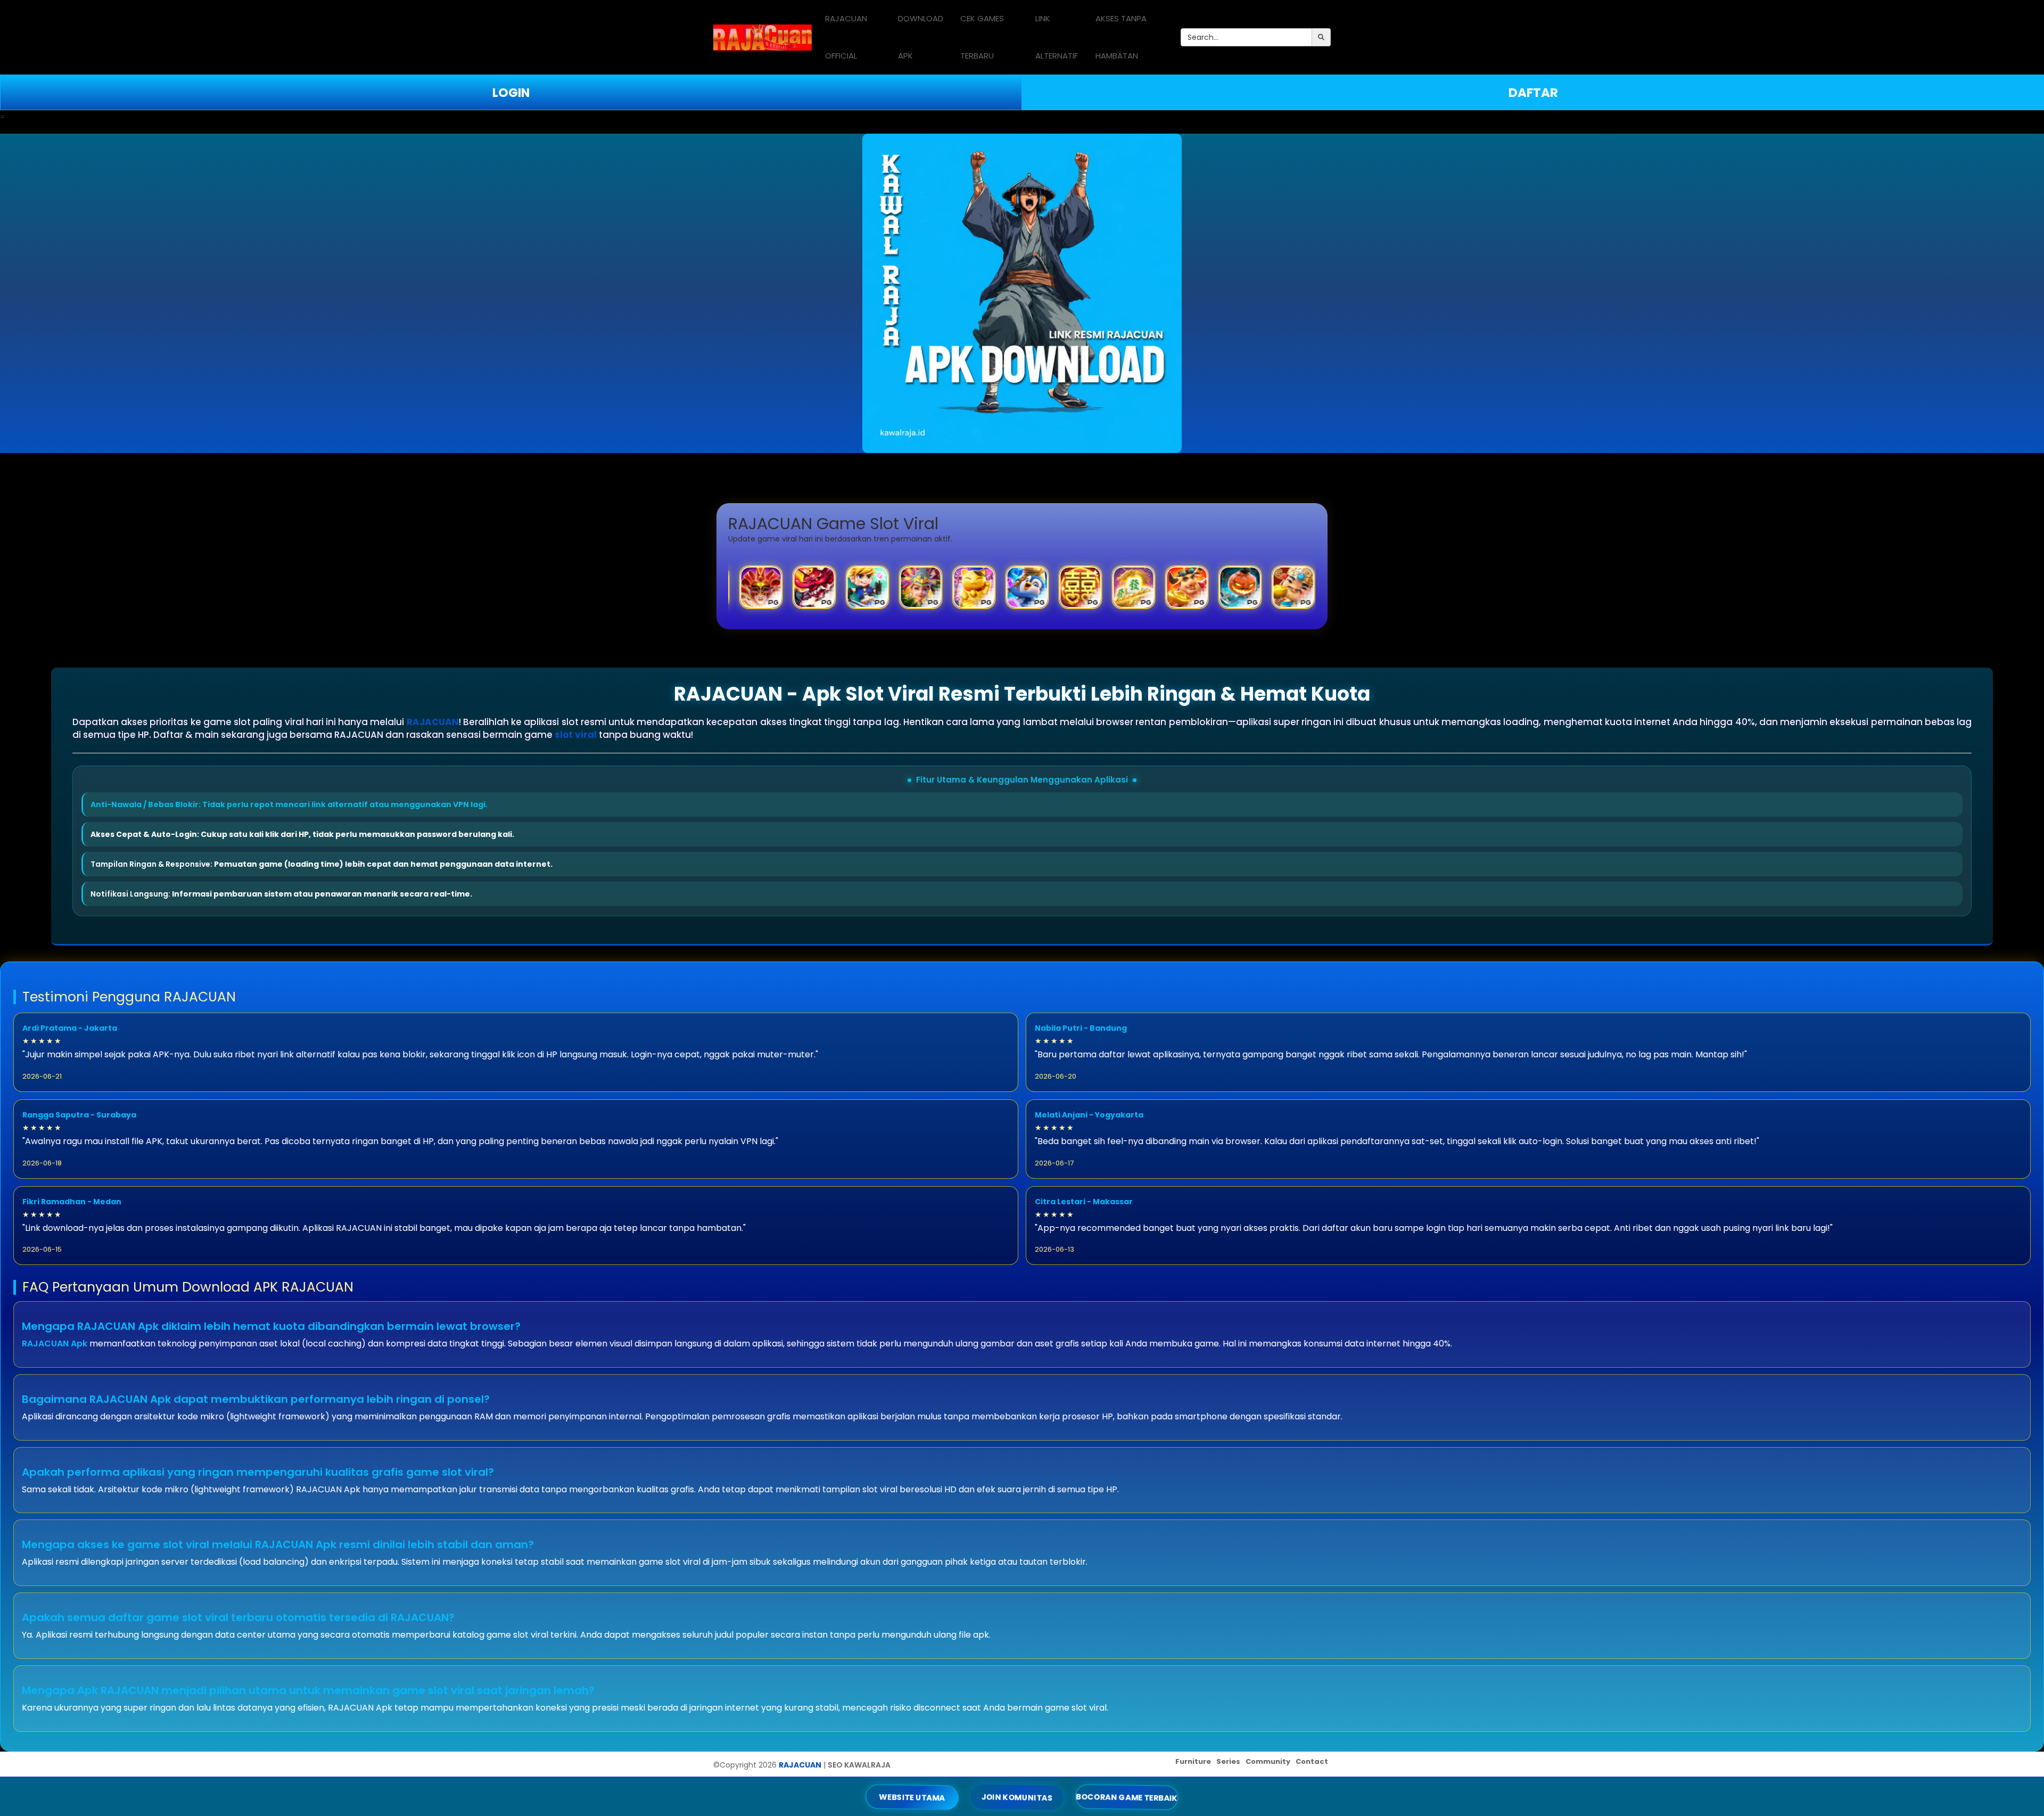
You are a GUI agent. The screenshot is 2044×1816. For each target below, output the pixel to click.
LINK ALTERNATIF (1057, 37)
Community (1268, 1761)
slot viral (576, 735)
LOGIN (511, 93)
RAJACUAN (433, 722)
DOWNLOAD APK (921, 37)
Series (1228, 1761)
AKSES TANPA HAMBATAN (1121, 37)
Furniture (1193, 1761)
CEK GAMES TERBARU (982, 37)
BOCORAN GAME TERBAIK (1127, 1797)
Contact (1312, 1761)
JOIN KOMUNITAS (1017, 1797)
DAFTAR (1533, 93)
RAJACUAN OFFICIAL (846, 37)
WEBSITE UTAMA (912, 1797)
